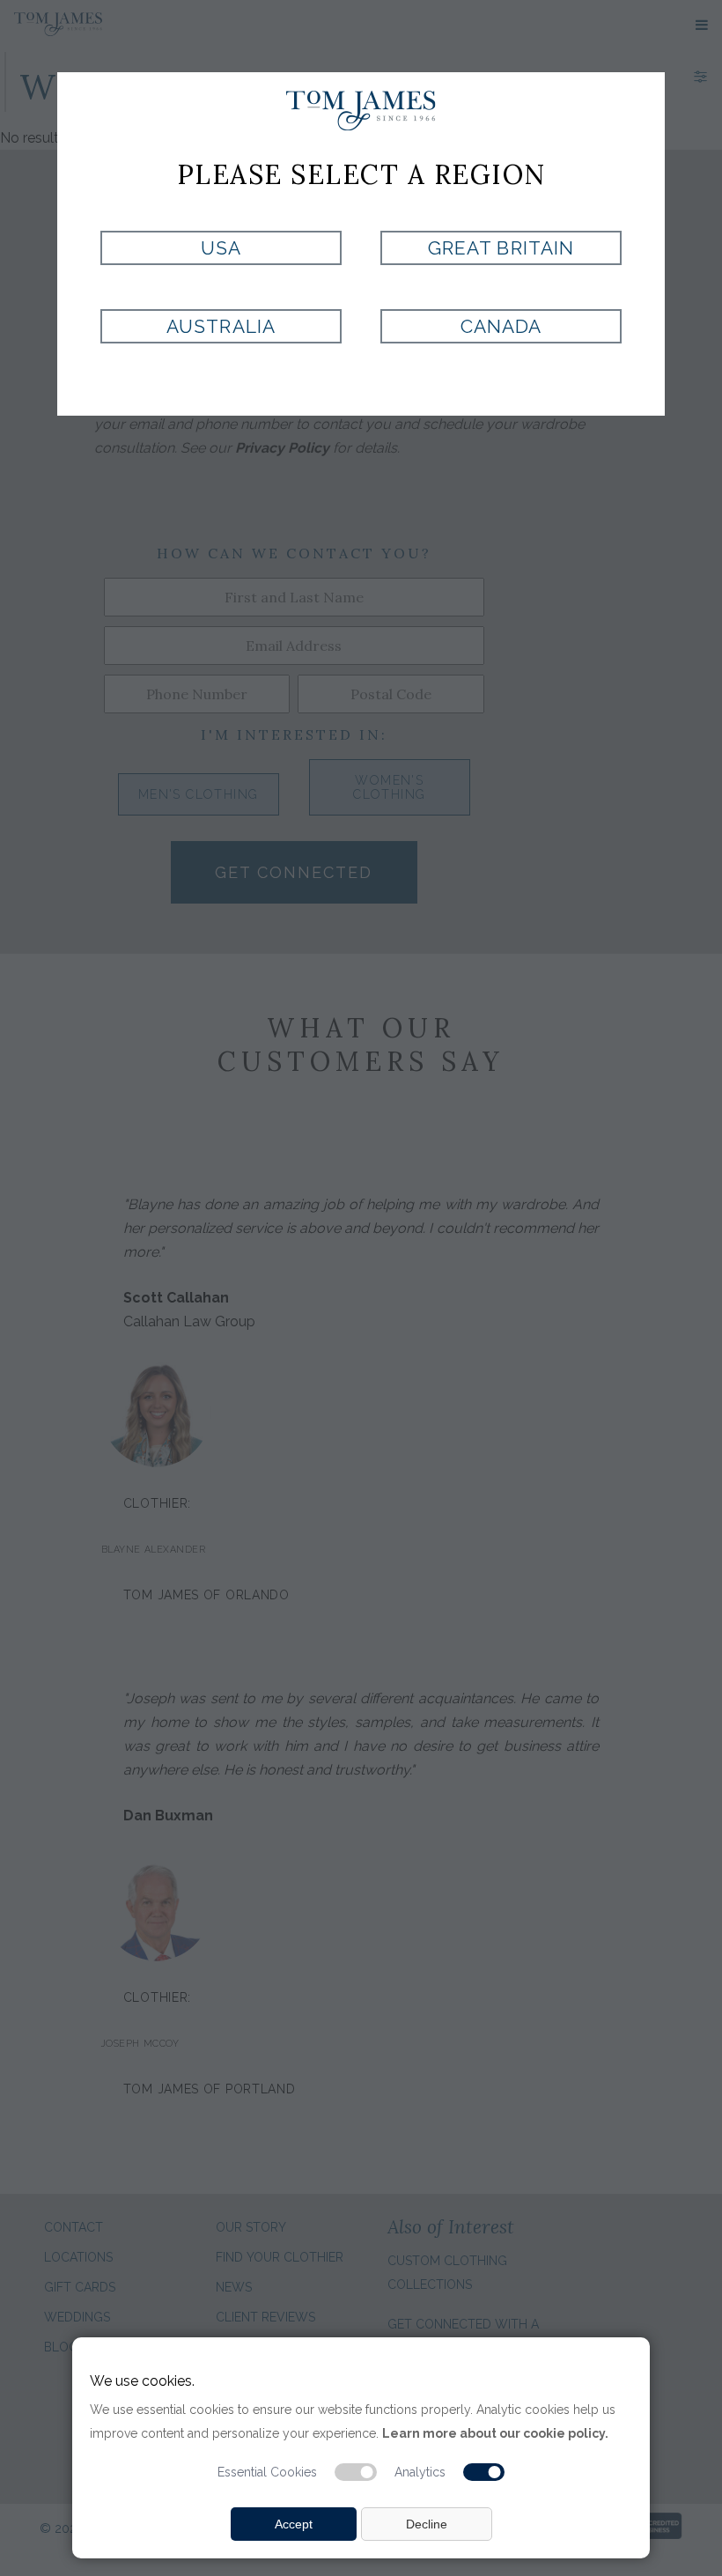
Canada (501, 326)
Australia (221, 326)
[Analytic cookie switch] (484, 2472)
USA (221, 248)
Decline (427, 2524)
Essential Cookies (267, 2472)
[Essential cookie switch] (356, 2472)
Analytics (420, 2472)
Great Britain (501, 248)
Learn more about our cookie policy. (495, 2433)
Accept (294, 2524)
